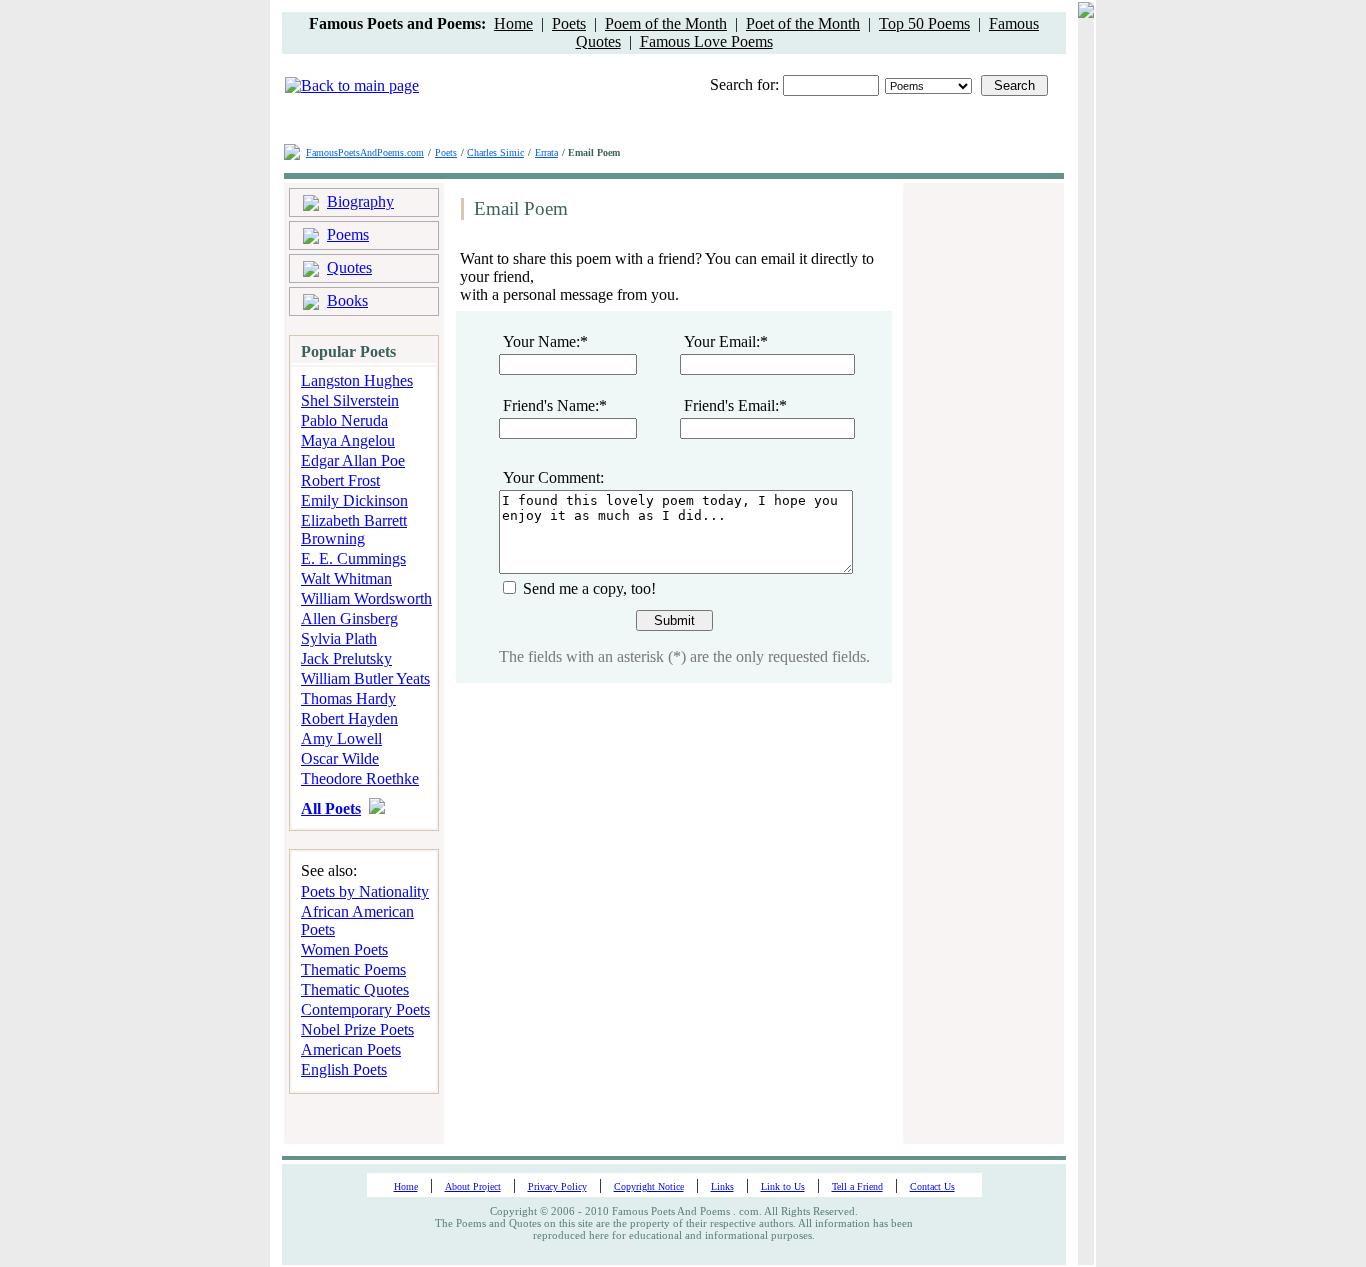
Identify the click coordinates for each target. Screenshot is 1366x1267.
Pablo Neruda (344, 420)
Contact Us (932, 1186)
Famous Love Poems (706, 41)
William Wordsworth (366, 598)
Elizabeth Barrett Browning (354, 529)
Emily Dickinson (354, 500)
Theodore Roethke (360, 778)
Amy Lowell (341, 738)
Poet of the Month (803, 23)
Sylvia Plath (339, 638)
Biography (360, 201)
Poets (569, 23)
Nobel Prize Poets (357, 1029)
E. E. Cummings (353, 558)
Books (347, 300)
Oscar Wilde (340, 758)
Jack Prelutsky (346, 658)
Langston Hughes (357, 380)
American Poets (351, 1049)
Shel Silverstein (350, 400)
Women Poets (344, 949)
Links (722, 1186)
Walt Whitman (346, 578)
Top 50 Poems (924, 23)
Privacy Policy (557, 1186)
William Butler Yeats (365, 678)
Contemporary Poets (365, 1009)
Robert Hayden (349, 718)
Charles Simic (495, 152)
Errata (546, 152)
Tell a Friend (857, 1186)
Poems (348, 234)
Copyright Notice (649, 1186)
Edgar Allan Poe (353, 460)
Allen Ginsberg (349, 618)
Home (513, 23)
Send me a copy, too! (587, 588)
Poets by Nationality (365, 891)
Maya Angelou (348, 440)
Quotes (349, 267)
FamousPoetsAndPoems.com (365, 152)
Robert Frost (340, 480)
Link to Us (783, 1186)
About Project (473, 1186)
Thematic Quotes (355, 989)
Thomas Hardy (348, 698)
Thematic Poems (353, 969)
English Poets (344, 1069)
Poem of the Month (666, 23)
